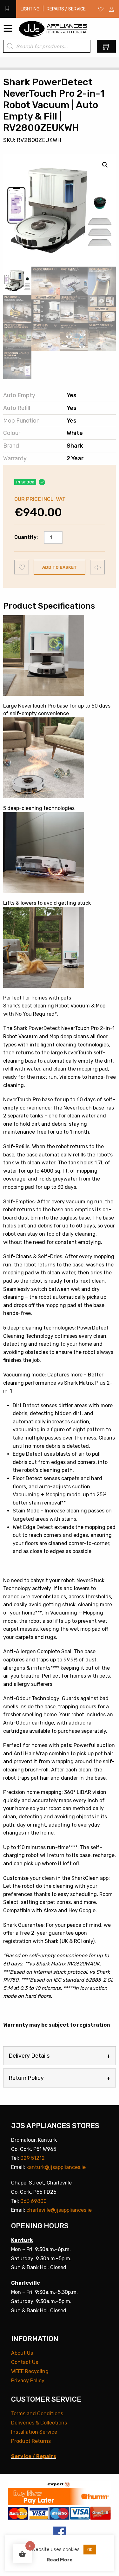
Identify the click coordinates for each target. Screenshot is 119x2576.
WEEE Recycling (30, 2371)
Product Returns (31, 2441)
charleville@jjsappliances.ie (59, 2210)
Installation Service (34, 2432)
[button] (105, 165)
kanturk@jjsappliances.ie (56, 2167)
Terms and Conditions (37, 2414)
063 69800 (33, 2201)
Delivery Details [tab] (29, 2056)
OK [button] (90, 2550)
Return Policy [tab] (26, 2078)
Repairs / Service (66, 9)
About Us (22, 2353)
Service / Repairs (34, 2456)
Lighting (30, 9)
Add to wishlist (22, 567)
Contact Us (25, 2362)
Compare (98, 567)
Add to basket (60, 567)
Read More (60, 2560)
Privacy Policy (28, 2381)
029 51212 (33, 2158)
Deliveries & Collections (39, 2423)
